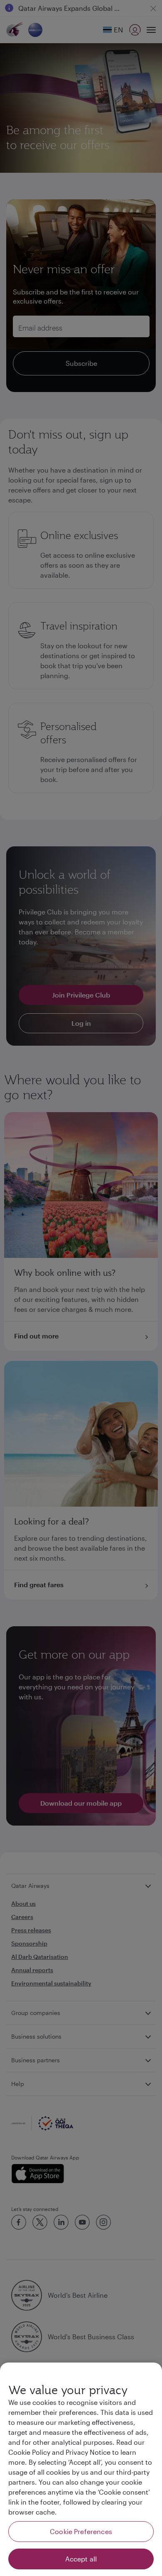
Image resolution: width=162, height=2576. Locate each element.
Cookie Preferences (81, 2531)
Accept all (81, 2559)
